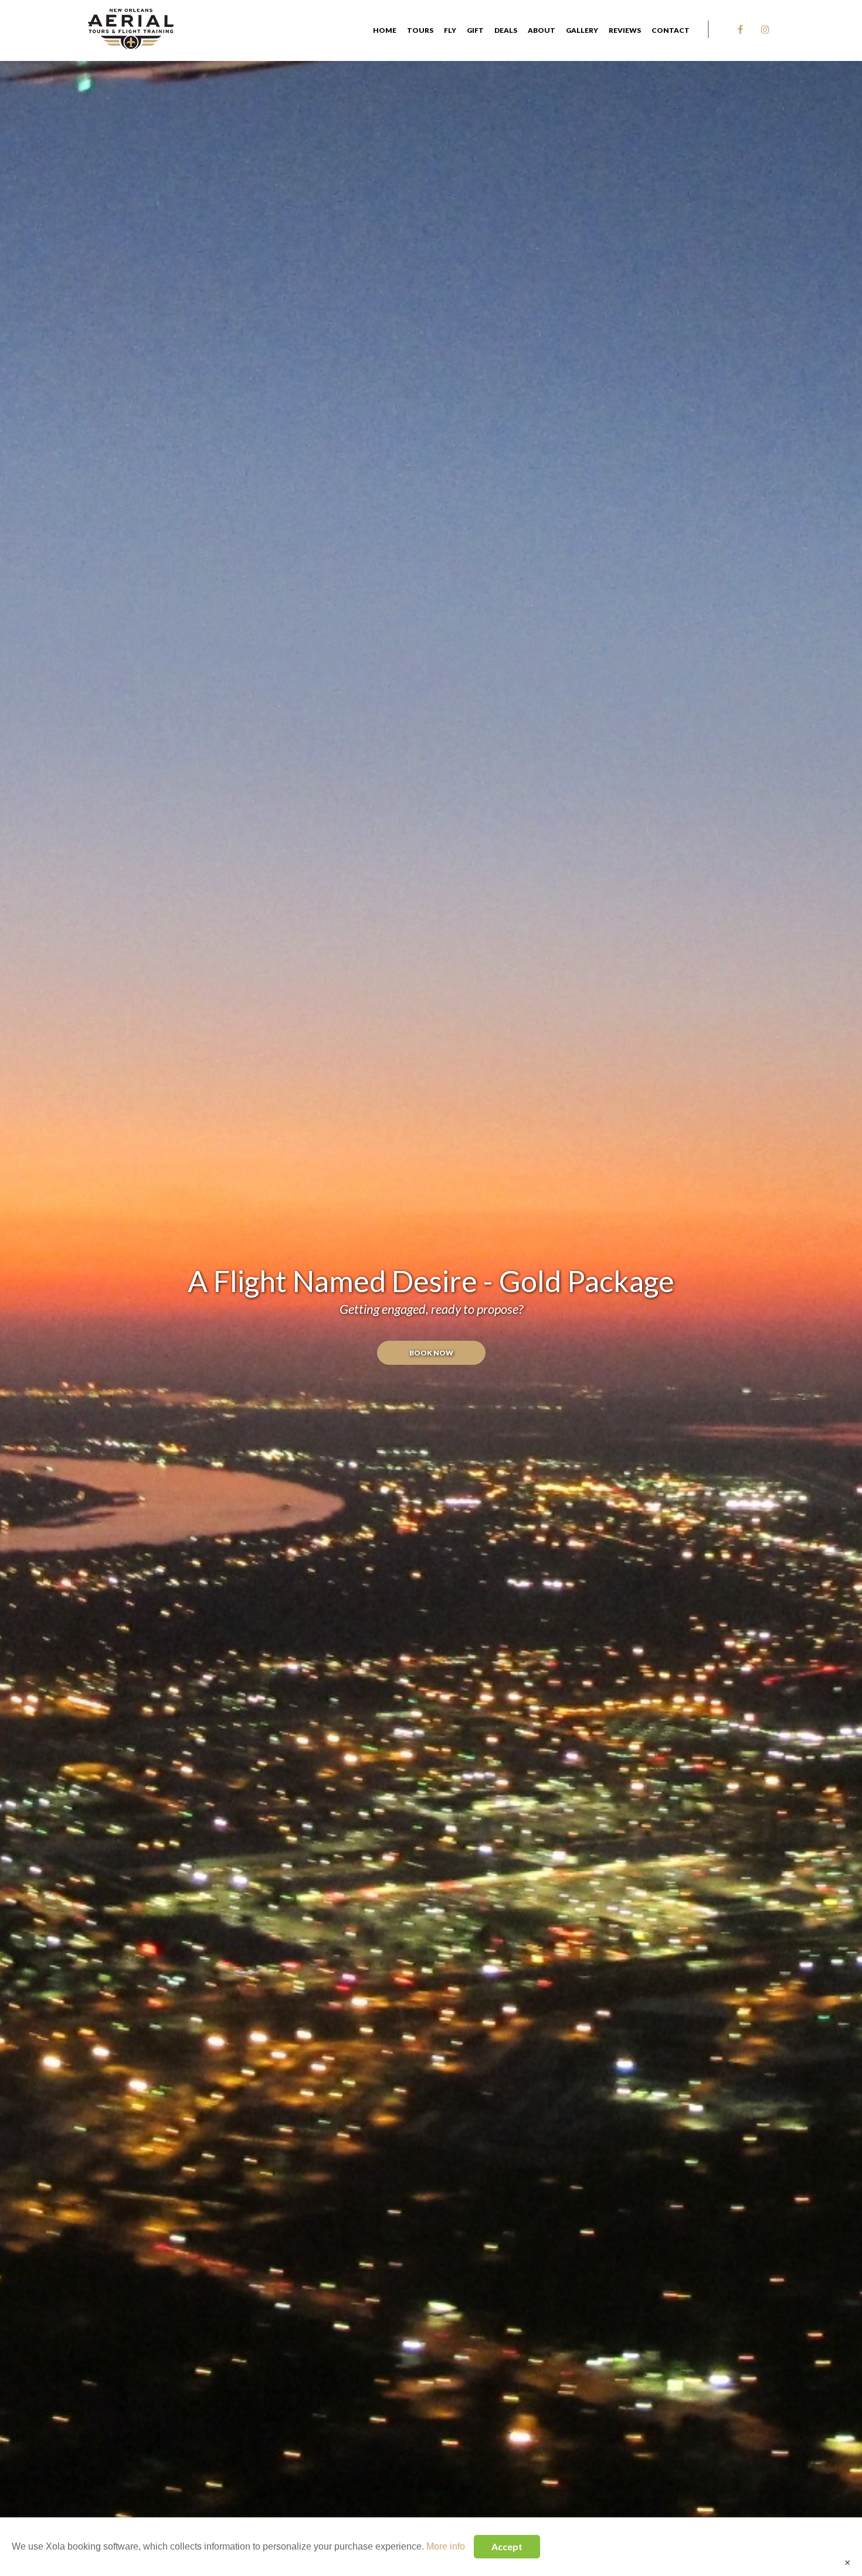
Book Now (431, 1353)
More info (446, 2546)
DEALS (506, 30)
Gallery (582, 30)
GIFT (475, 30)
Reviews (625, 30)
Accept (507, 2546)
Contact (671, 30)
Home (385, 30)
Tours (420, 30)
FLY (450, 30)
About (542, 30)
